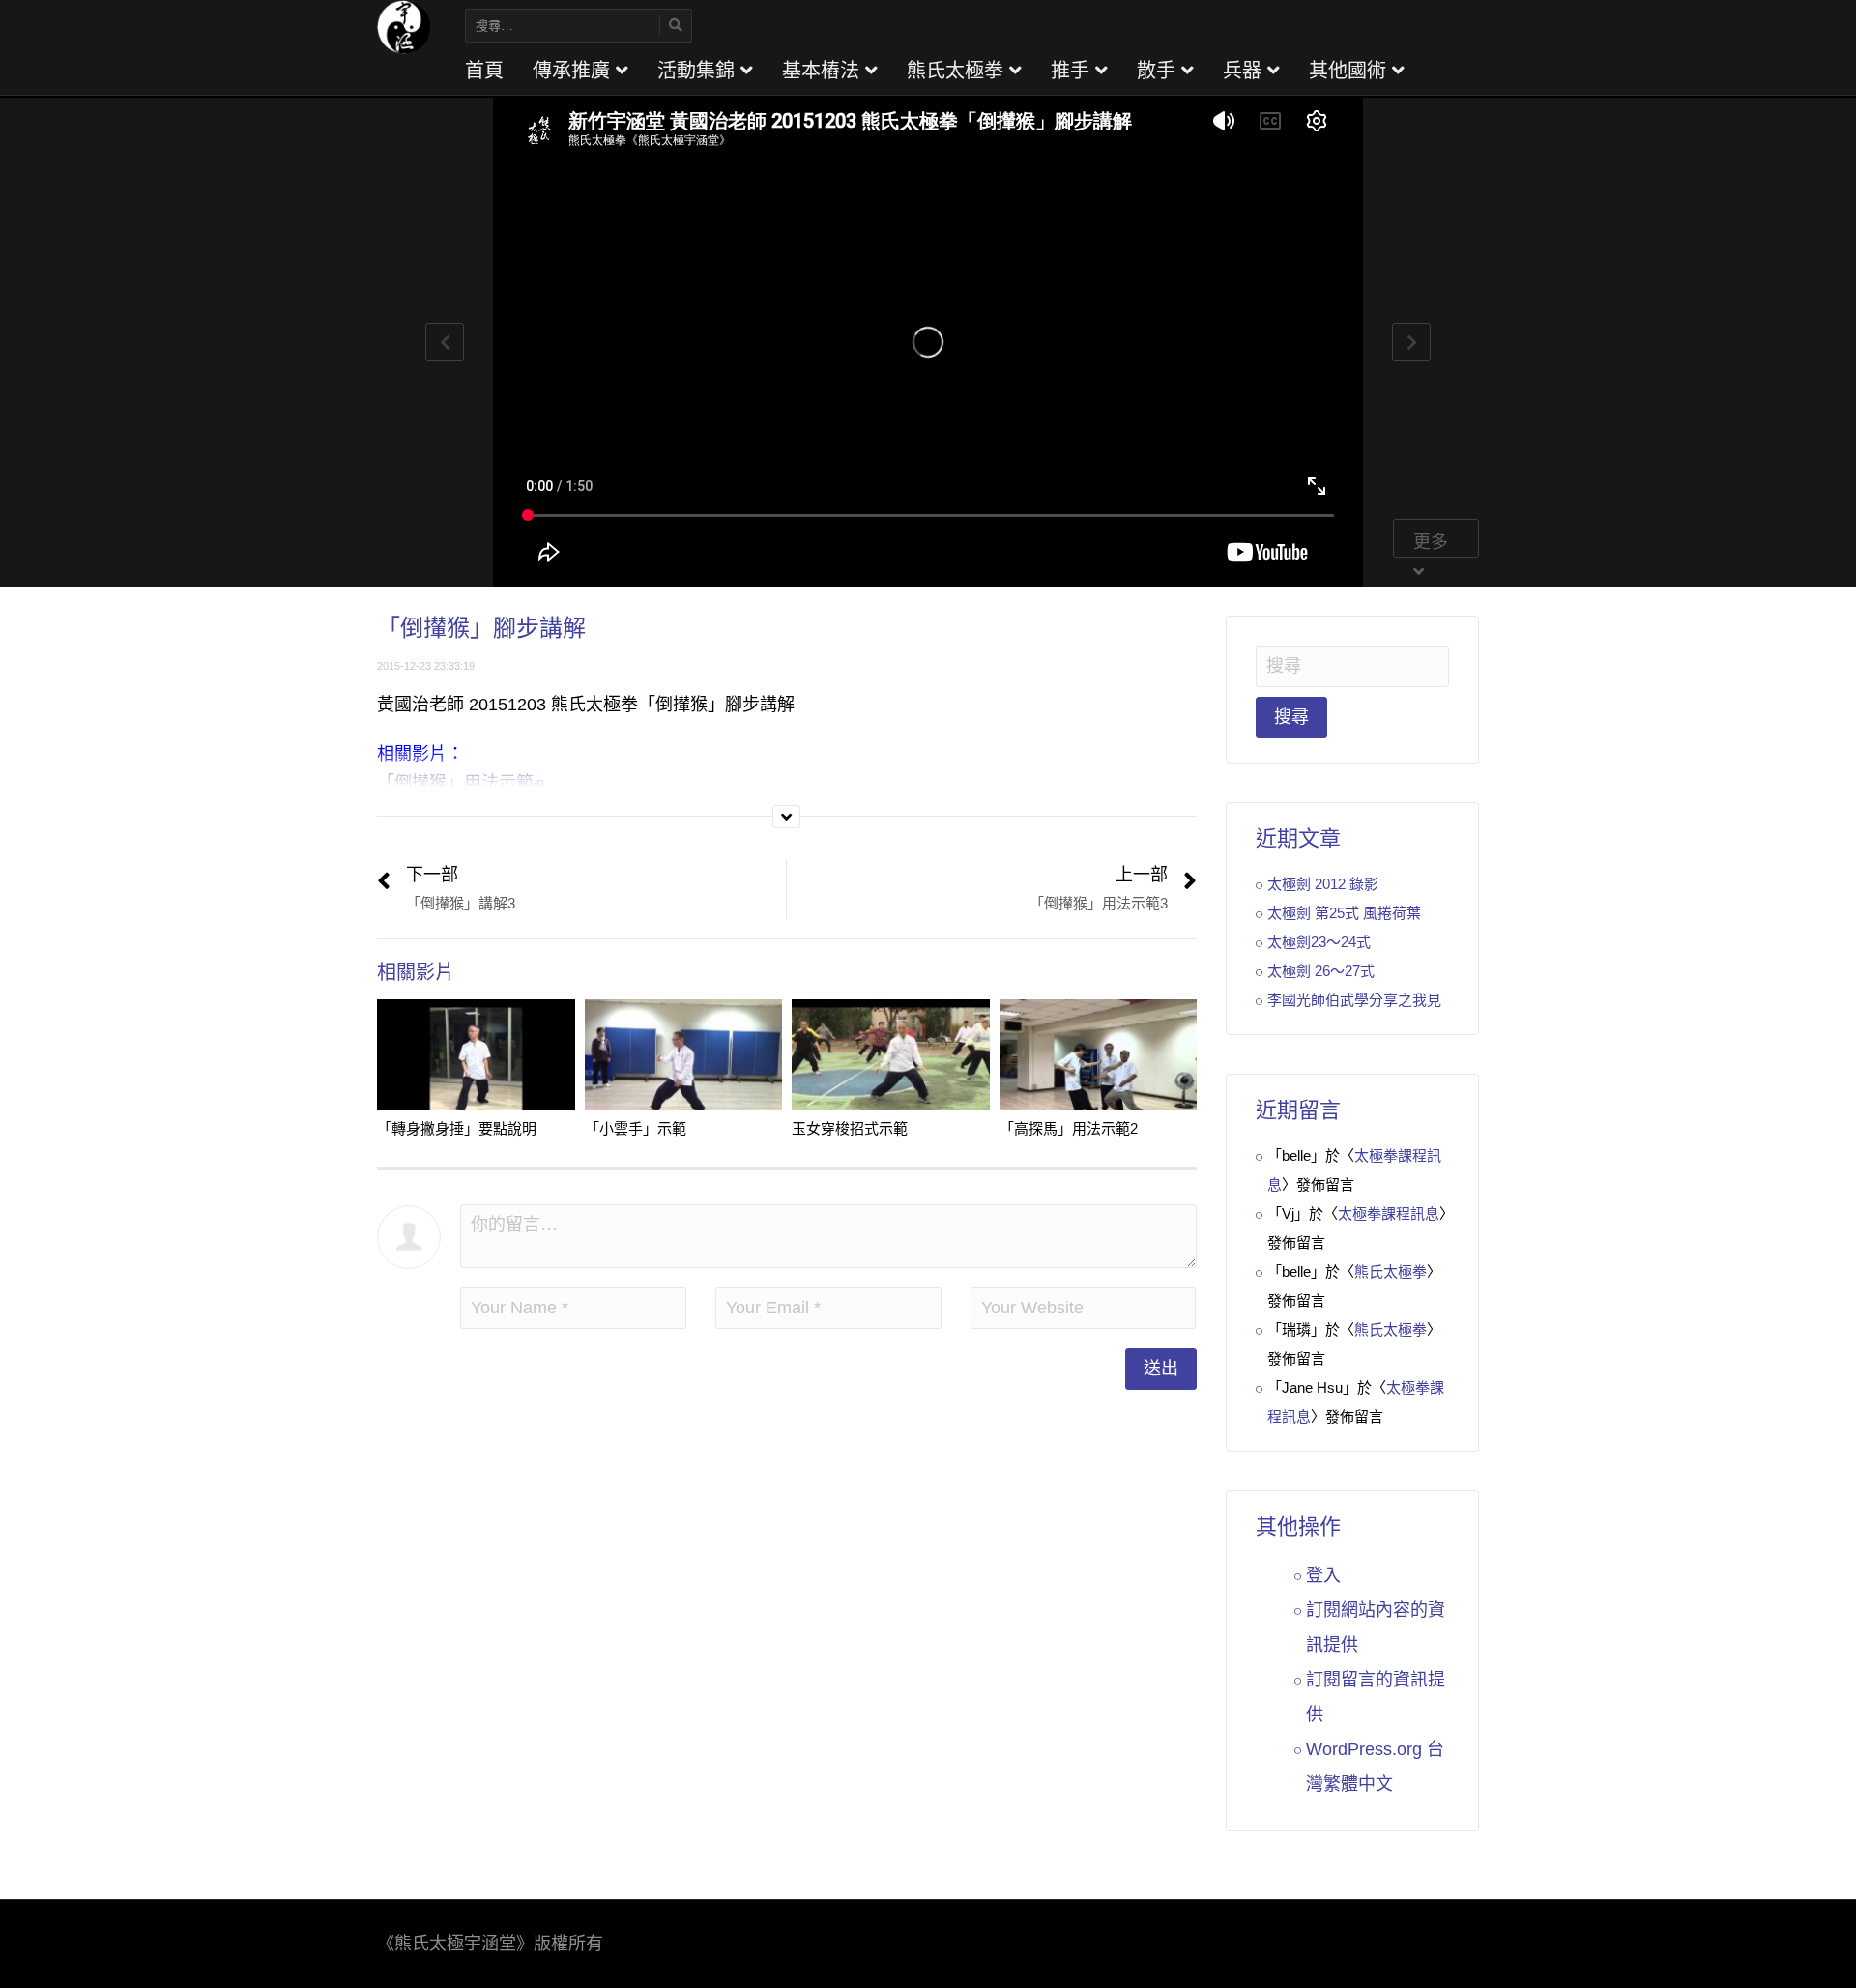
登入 (1323, 1575)
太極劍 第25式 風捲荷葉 (1344, 913)
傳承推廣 (574, 71)
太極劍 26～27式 (1321, 971)
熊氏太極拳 (958, 71)
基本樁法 (824, 71)
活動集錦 (699, 71)
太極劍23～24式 (1319, 942)
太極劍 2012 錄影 (1323, 884)
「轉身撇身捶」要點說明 (457, 1128)
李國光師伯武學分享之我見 (1354, 1000)
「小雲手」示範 (636, 1128)
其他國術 (1350, 71)
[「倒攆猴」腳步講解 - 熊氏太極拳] (404, 26)
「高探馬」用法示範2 (1069, 1128)
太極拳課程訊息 (1389, 1213)
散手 (1159, 71)
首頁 (484, 71)
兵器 (1245, 71)
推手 (1073, 71)
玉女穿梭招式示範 (850, 1128)
